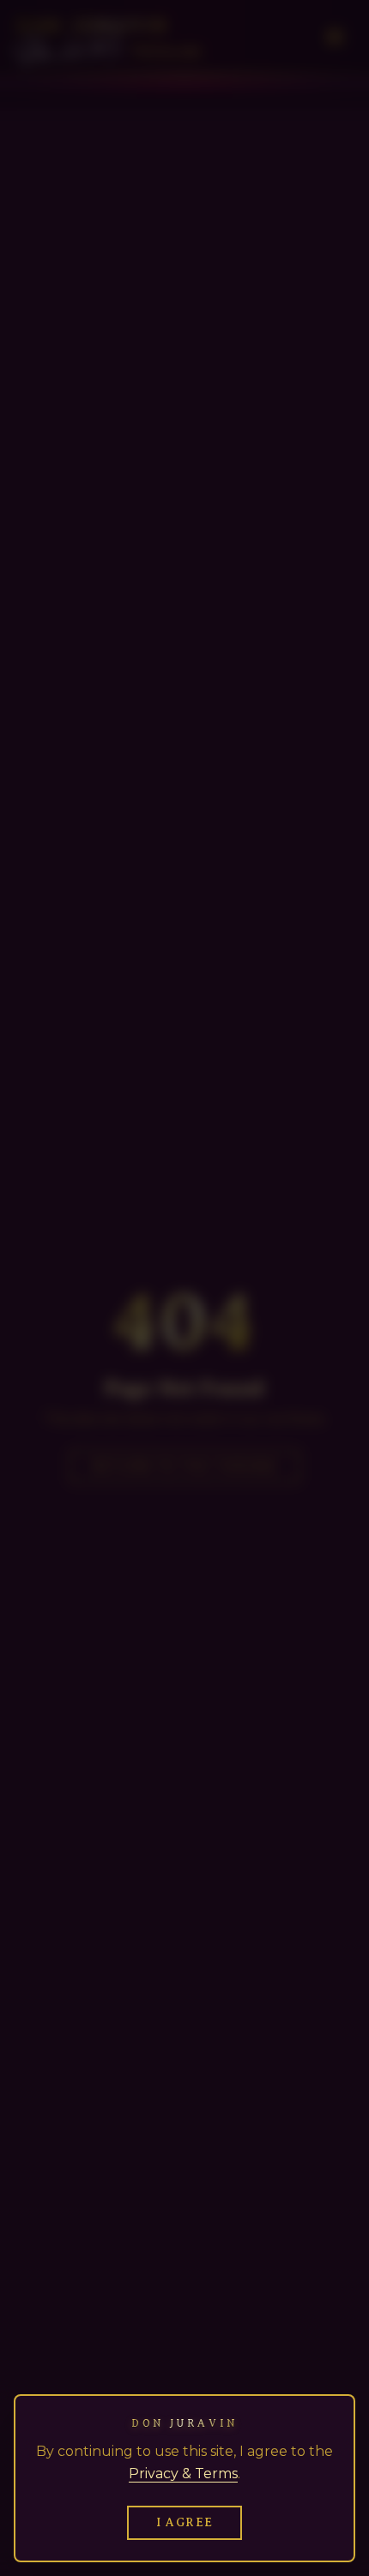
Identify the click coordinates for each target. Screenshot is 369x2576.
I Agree (185, 2522)
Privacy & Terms (183, 2474)
